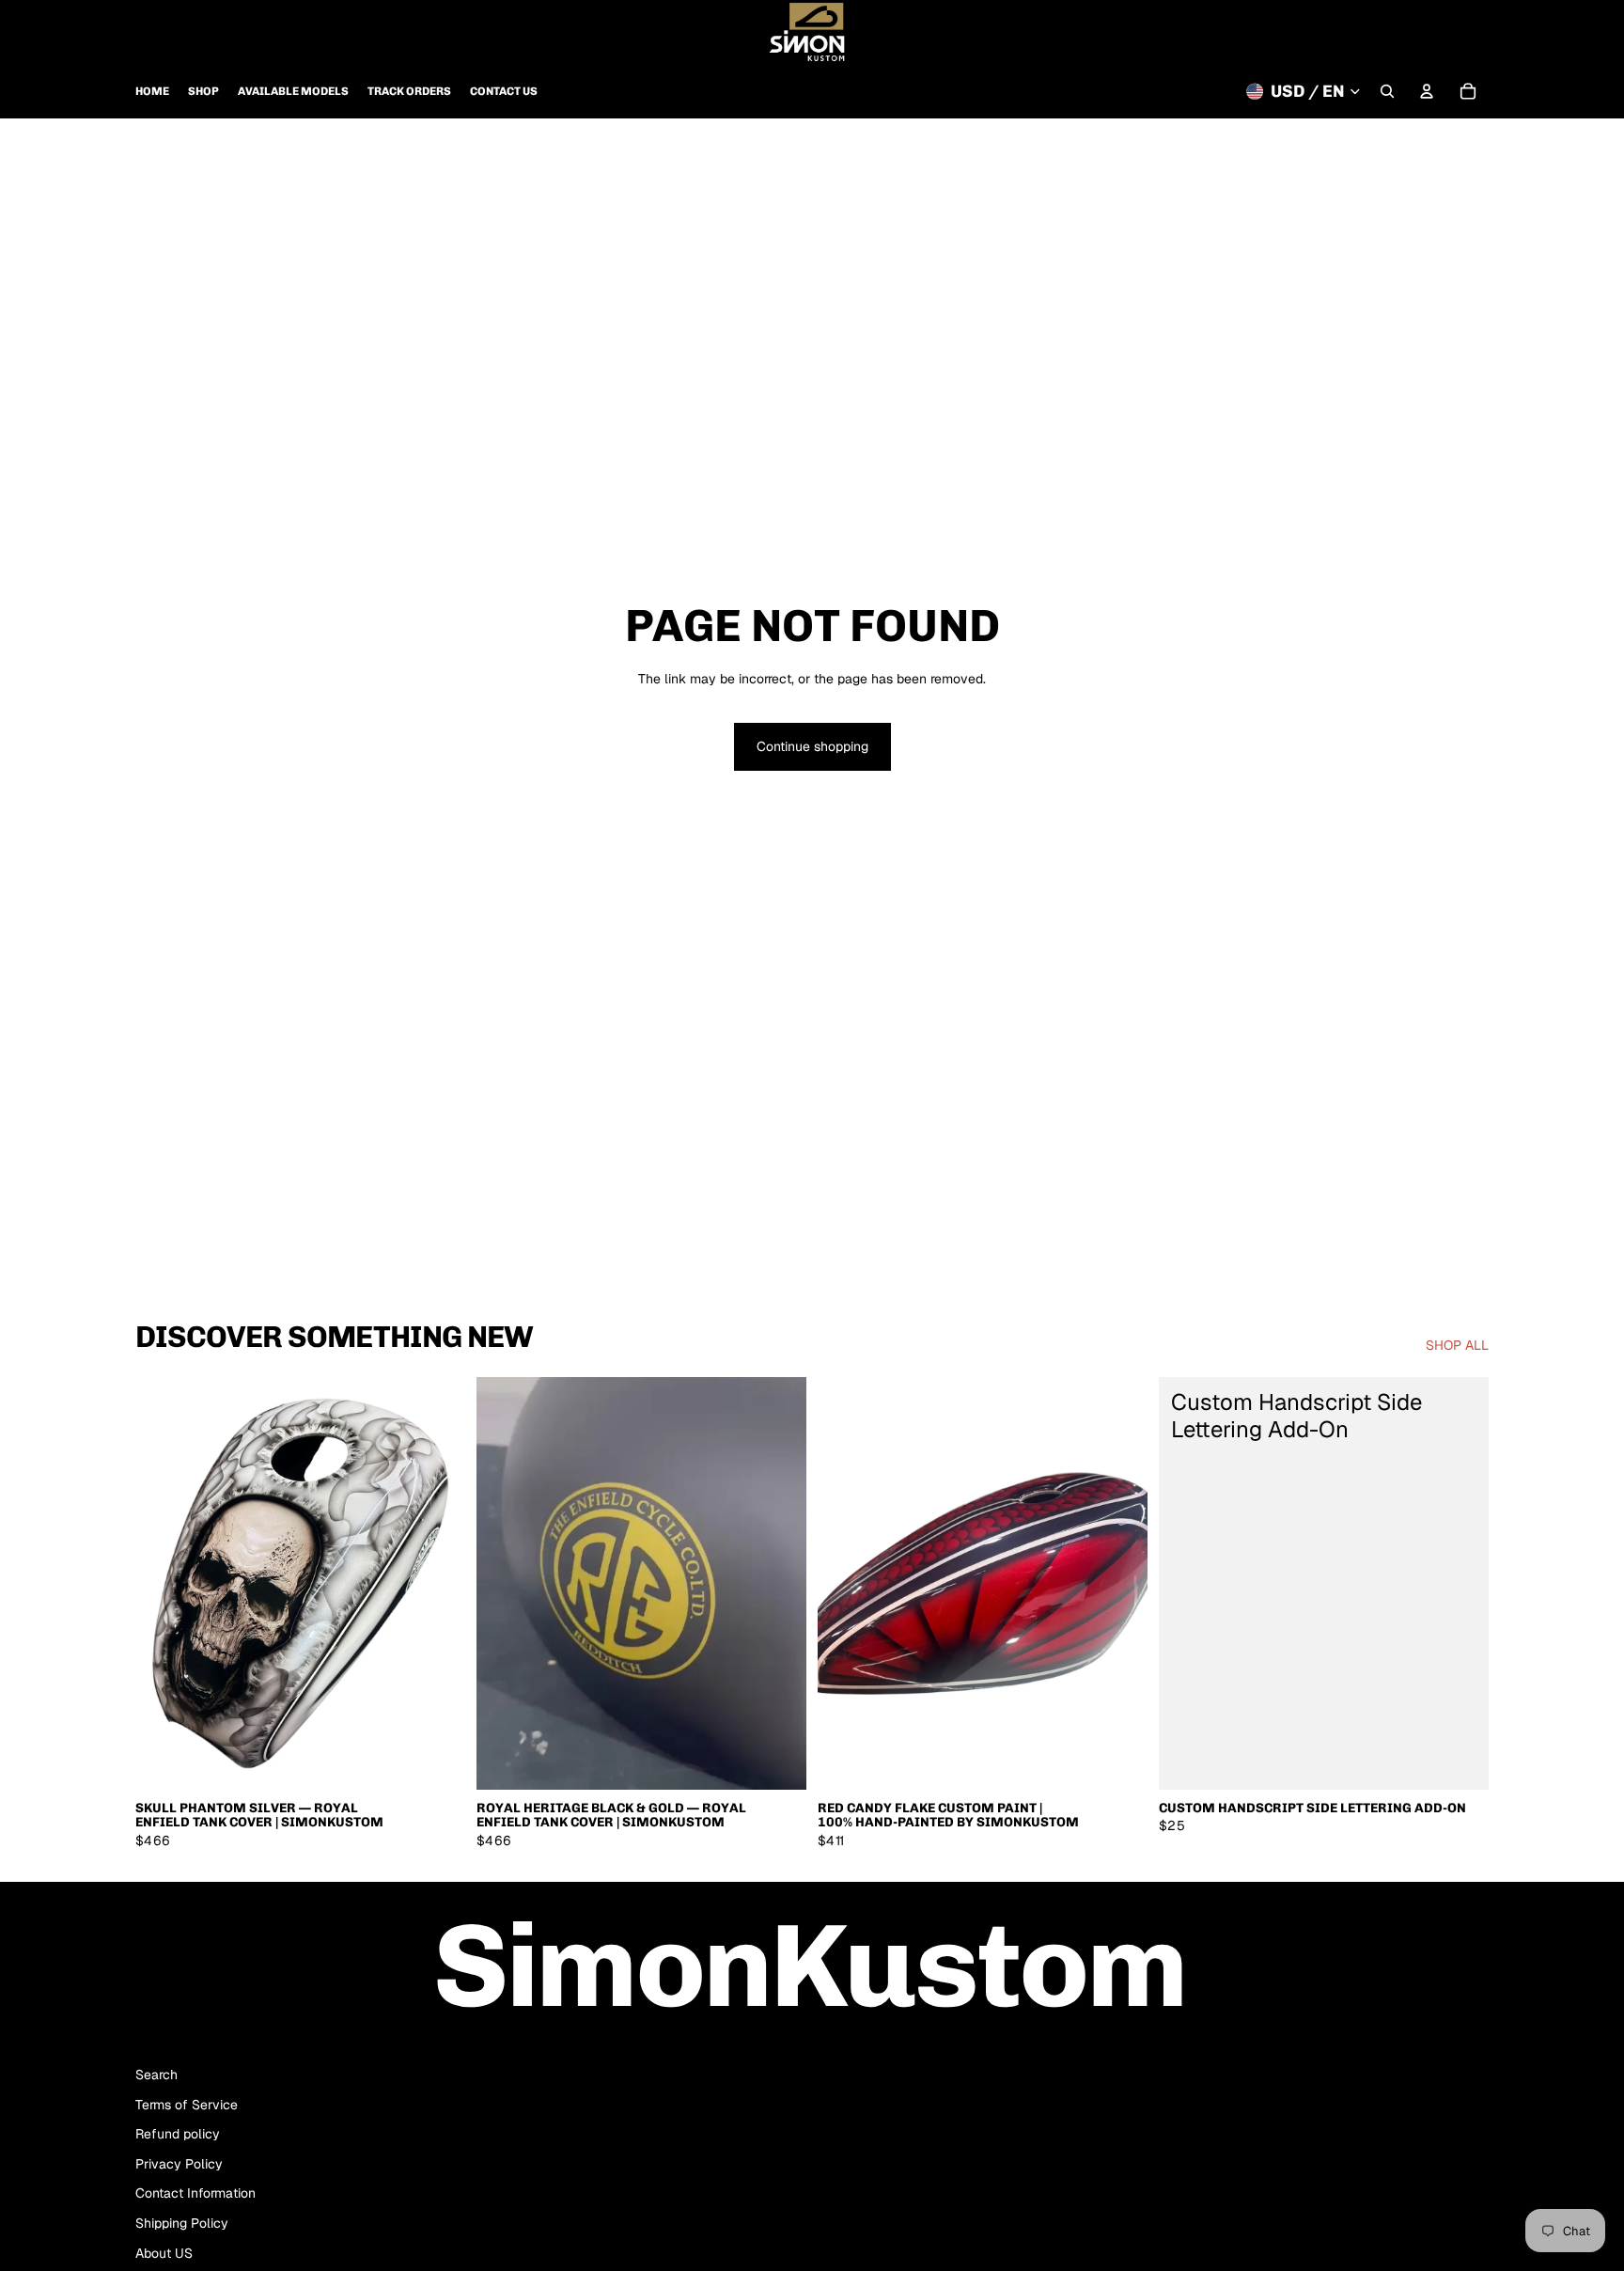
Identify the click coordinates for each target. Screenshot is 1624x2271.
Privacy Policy (179, 2164)
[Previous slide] (164, 1584)
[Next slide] (437, 1584)
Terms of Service (187, 2105)
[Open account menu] (1427, 91)
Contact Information (195, 2193)
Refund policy (178, 2134)
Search (156, 2075)
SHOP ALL (1457, 1345)
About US (164, 2253)
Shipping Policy (182, 2223)
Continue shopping (812, 746)
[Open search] (1387, 91)
